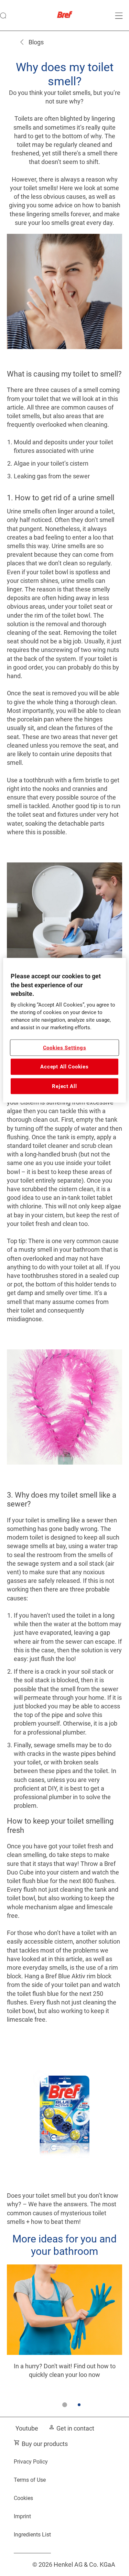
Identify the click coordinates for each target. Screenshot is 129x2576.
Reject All (64, 1086)
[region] (64, 1030)
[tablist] (65, 2405)
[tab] (65, 2405)
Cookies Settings (65, 1047)
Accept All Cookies (64, 1067)
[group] (64, 2341)
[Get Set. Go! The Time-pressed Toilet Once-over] (64, 2329)
